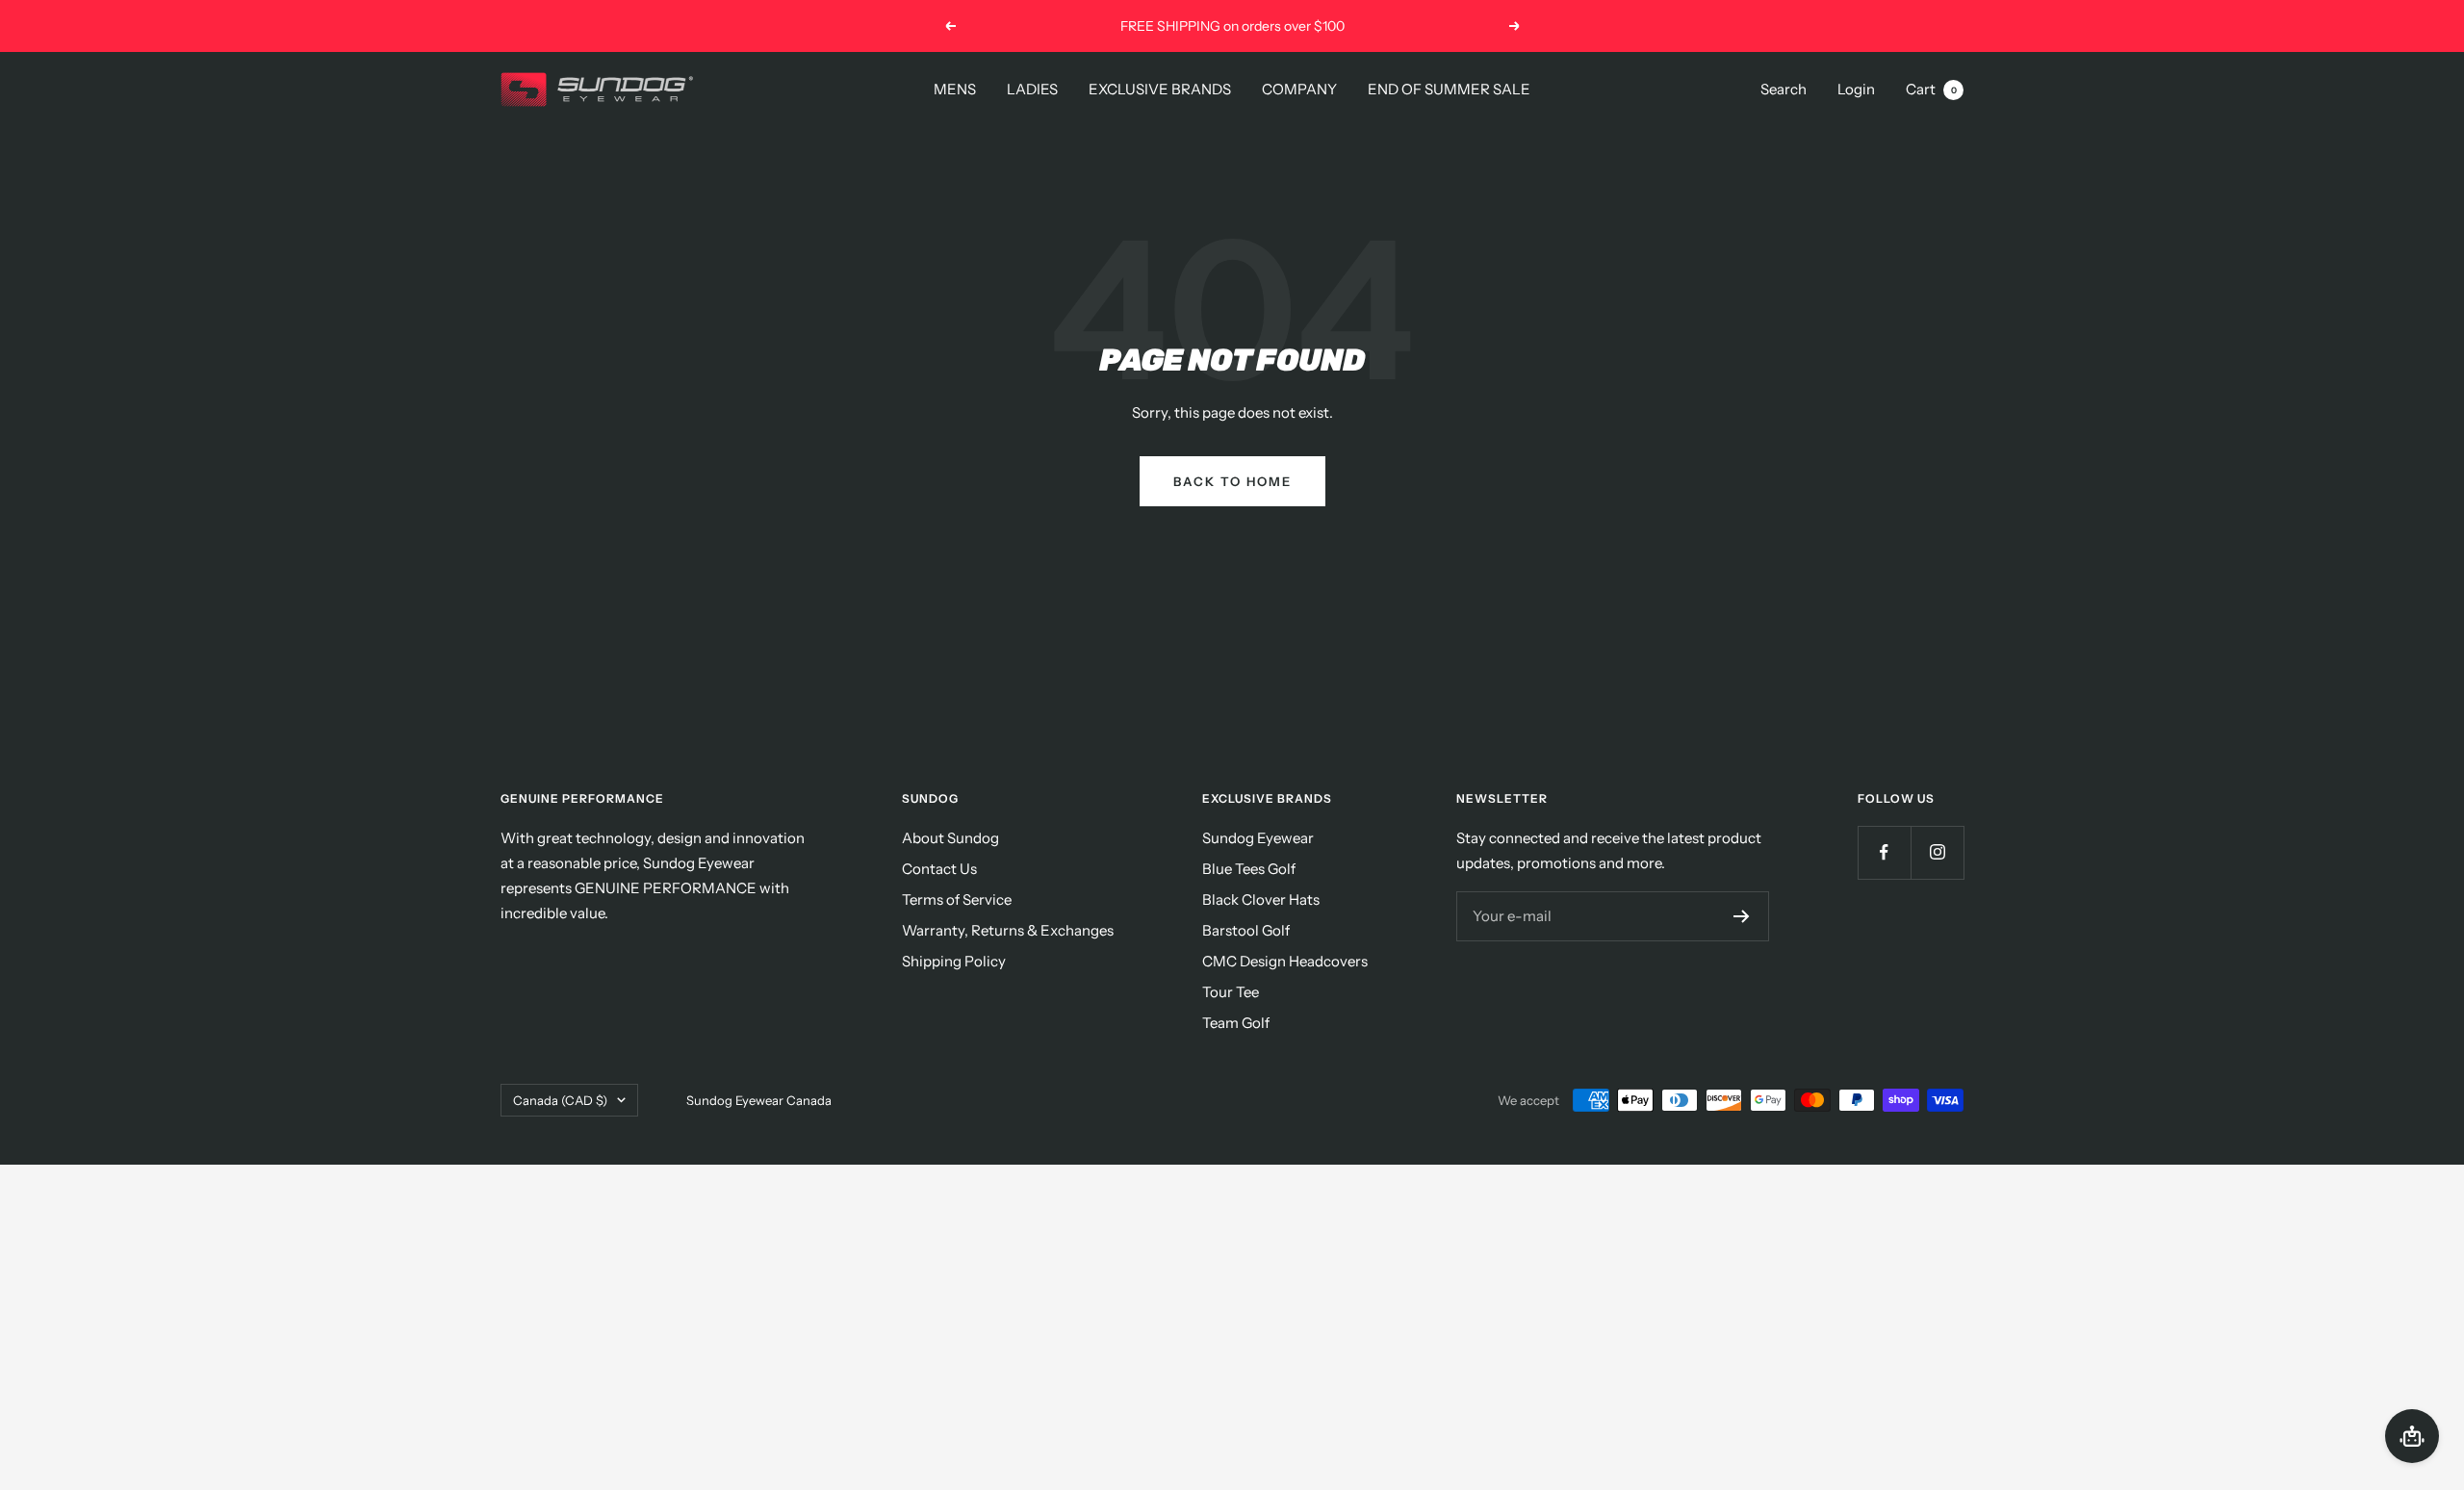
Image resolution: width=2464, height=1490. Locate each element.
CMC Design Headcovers (1285, 961)
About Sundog (950, 838)
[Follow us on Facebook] (1884, 852)
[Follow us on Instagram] (1937, 852)
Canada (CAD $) (560, 1100)
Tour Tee (1231, 992)
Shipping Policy (954, 961)
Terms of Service (957, 899)
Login (1856, 89)
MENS (955, 89)
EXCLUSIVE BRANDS (1160, 89)
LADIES (1032, 89)
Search (1784, 89)
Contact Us (939, 869)
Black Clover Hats (1261, 899)
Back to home (1232, 481)
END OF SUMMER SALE (1449, 89)
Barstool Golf (1246, 930)
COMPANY (1299, 89)
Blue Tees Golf (1249, 869)
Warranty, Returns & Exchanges (1008, 930)
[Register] (1742, 916)
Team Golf (1236, 1023)
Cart (1931, 89)
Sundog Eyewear (1258, 838)
